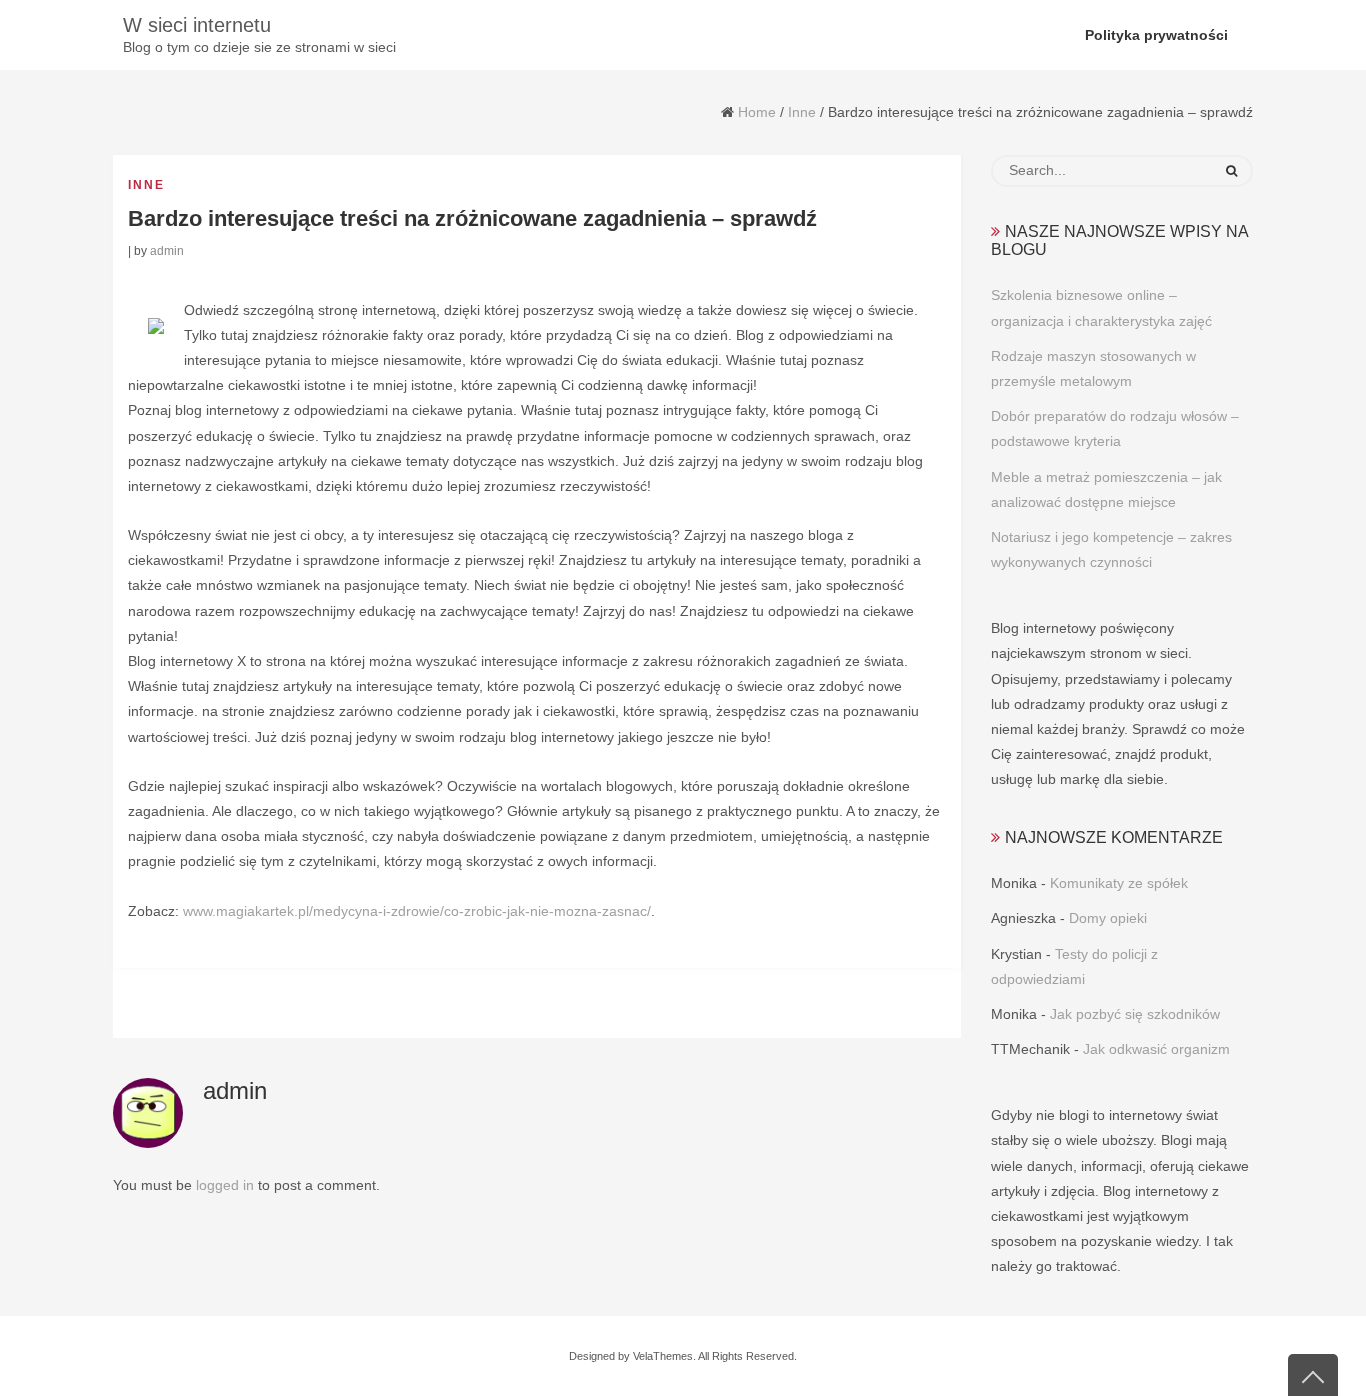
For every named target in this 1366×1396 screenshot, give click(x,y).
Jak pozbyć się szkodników (1135, 1014)
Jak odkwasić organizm (1156, 1049)
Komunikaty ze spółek (1119, 883)
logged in (225, 1185)
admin (167, 251)
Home (757, 112)
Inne (802, 112)
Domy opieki (1108, 918)
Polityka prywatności (1156, 35)
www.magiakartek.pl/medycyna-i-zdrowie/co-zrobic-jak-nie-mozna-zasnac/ (417, 911)
